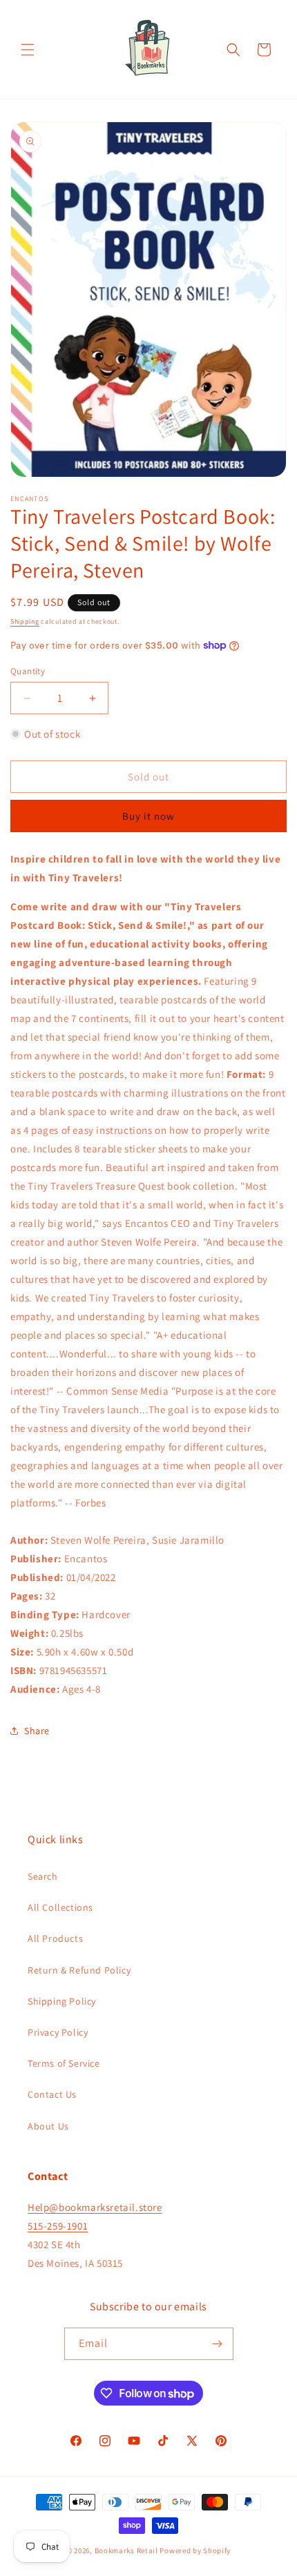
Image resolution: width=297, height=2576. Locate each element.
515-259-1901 (58, 2226)
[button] (28, 50)
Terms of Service (64, 2063)
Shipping (25, 621)
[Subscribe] (218, 2344)
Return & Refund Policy (79, 1970)
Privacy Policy (58, 2032)
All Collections (60, 1907)
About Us (48, 2126)
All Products (55, 1938)
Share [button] (37, 1731)
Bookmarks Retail (126, 2550)
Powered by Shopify (195, 2550)
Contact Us (52, 2094)
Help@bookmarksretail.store (95, 2207)
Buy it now (148, 816)
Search (43, 1876)
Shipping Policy (62, 2001)
